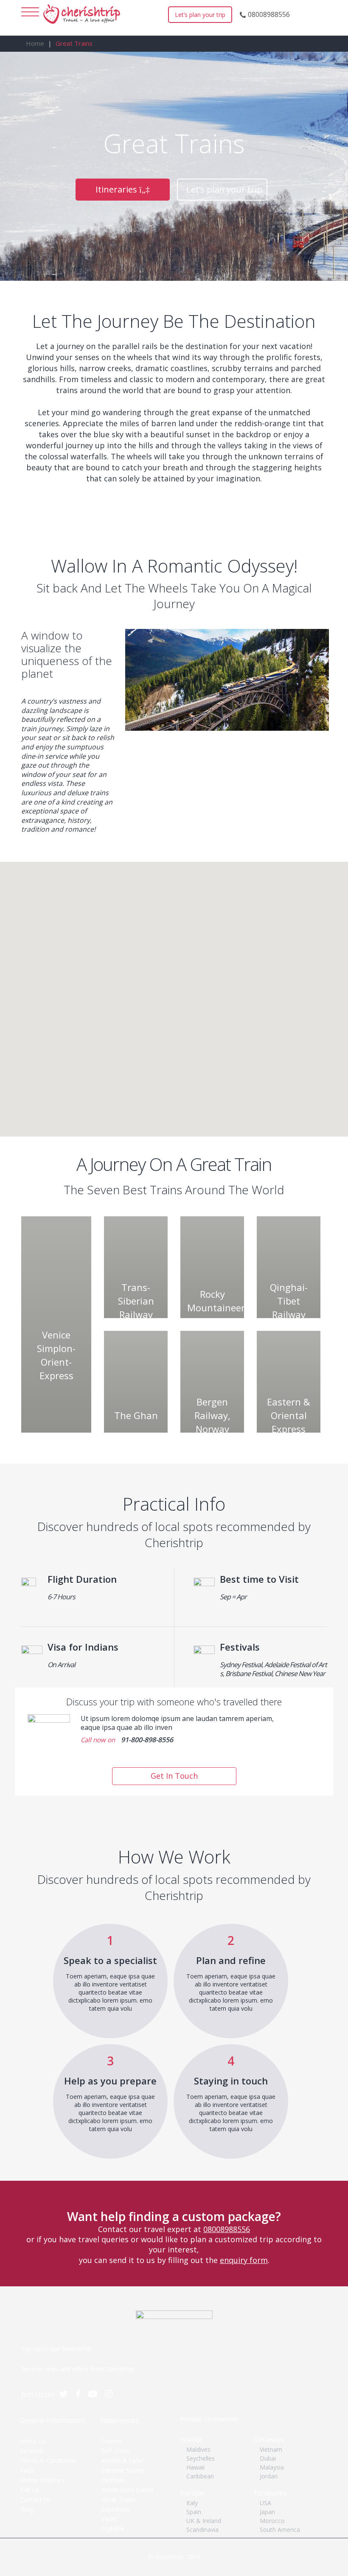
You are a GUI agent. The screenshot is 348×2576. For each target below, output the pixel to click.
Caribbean (200, 2476)
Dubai (268, 2458)
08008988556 (269, 14)
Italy (192, 2503)
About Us (33, 2441)
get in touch (174, 1776)
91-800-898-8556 (147, 1740)
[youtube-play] (97, 2394)
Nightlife (113, 2529)
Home (35, 43)
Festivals (113, 2480)
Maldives (198, 2449)
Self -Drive (116, 2451)
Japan (267, 2512)
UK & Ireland (204, 2521)
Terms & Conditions (48, 2460)
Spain (194, 2512)
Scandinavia (202, 2530)
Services (32, 2451)
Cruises (111, 2441)
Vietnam (271, 2449)
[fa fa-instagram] (113, 2394)
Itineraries (117, 189)
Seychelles (201, 2458)
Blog (27, 2509)
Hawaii (195, 2467)
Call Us (30, 2490)
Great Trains (118, 2499)
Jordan (269, 2476)
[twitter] (68, 2394)
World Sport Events (128, 2490)
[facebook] (82, 2394)
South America (280, 2530)
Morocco (272, 2521)
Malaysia (272, 2467)
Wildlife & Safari (123, 2460)
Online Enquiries (42, 2480)
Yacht (109, 2519)
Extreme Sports (123, 2470)
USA (265, 2503)
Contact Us (36, 2499)
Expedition (116, 2509)
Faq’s (27, 2470)
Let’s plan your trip (200, 15)
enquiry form (244, 2260)
